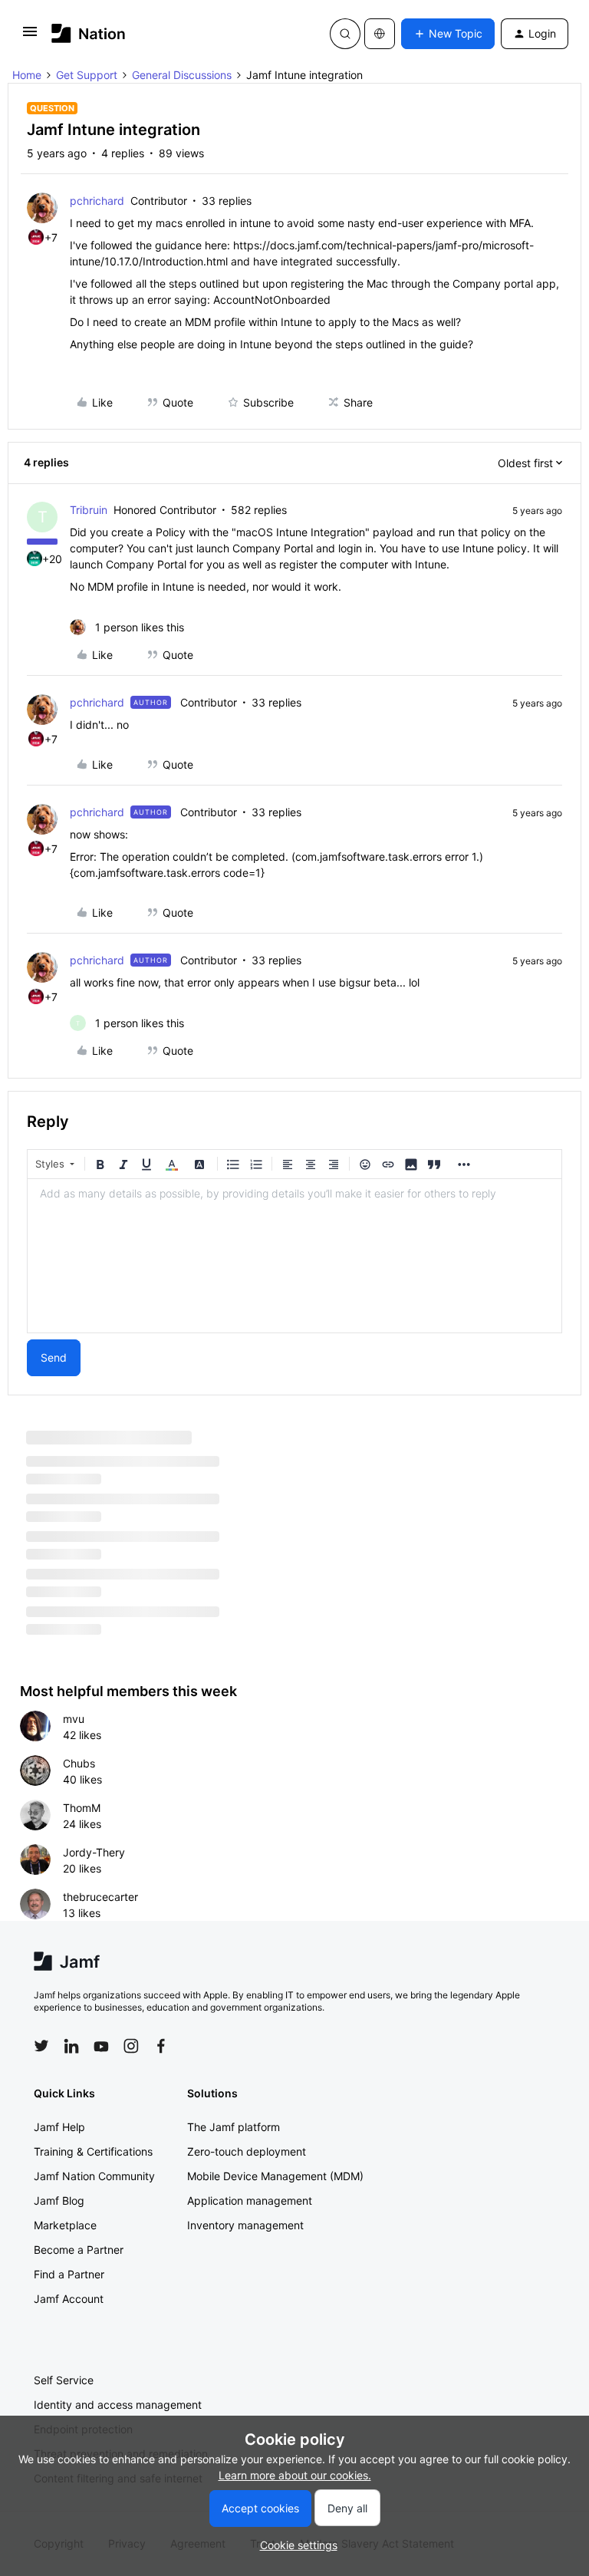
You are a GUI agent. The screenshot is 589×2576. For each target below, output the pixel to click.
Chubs (79, 1763)
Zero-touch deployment (247, 2151)
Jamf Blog (59, 2200)
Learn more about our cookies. (295, 2475)
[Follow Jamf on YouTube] (101, 2046)
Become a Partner (79, 2250)
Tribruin (89, 510)
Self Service (64, 2380)
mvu (74, 1719)
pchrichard (97, 201)
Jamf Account (69, 2299)
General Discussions (182, 75)
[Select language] (380, 34)
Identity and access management (118, 2405)
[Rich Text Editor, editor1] (294, 1256)
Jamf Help (59, 2127)
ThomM (82, 1808)
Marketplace (65, 2225)
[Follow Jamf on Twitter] (41, 2046)
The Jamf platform (234, 2127)
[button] (30, 36)
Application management (250, 2200)
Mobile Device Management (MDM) (275, 2176)
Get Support (87, 75)
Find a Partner (69, 2274)
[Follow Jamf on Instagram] (131, 2046)
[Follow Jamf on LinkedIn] (71, 2046)
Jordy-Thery (94, 1852)
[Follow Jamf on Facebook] (161, 2046)
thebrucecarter (100, 1897)
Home (27, 75)
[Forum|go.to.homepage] (89, 33)
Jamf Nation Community (94, 2176)
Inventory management (245, 2225)
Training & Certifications (93, 2151)
